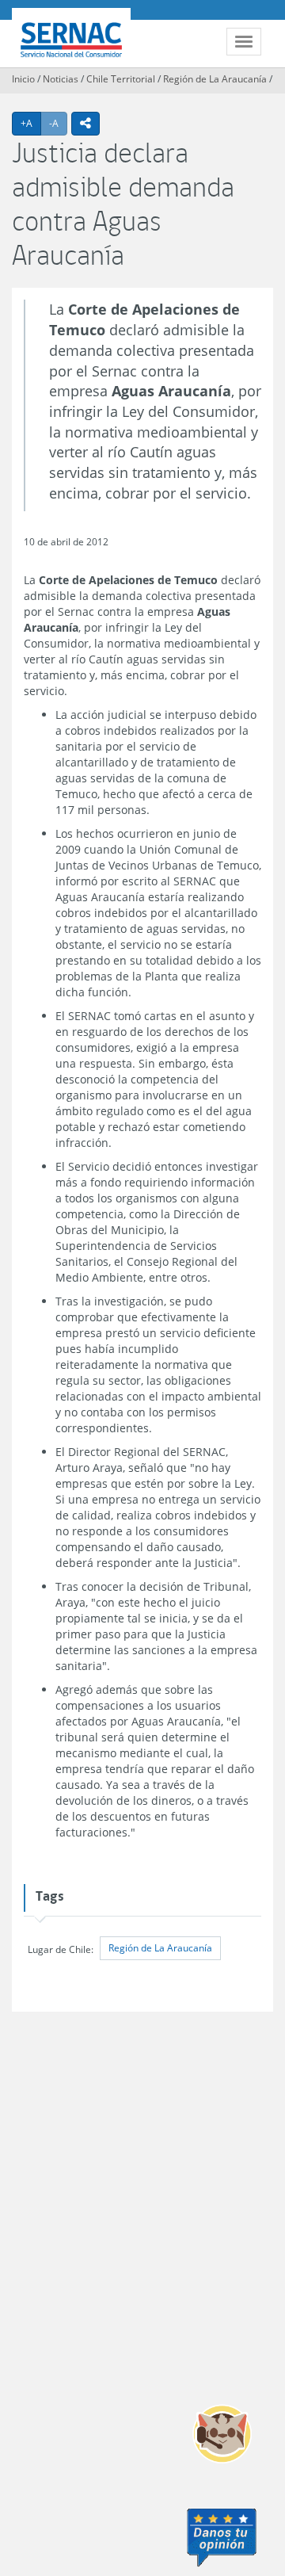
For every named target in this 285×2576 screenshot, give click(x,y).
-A (58, 123)
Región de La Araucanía (215, 79)
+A (31, 123)
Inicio (23, 79)
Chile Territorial (121, 79)
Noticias (61, 79)
